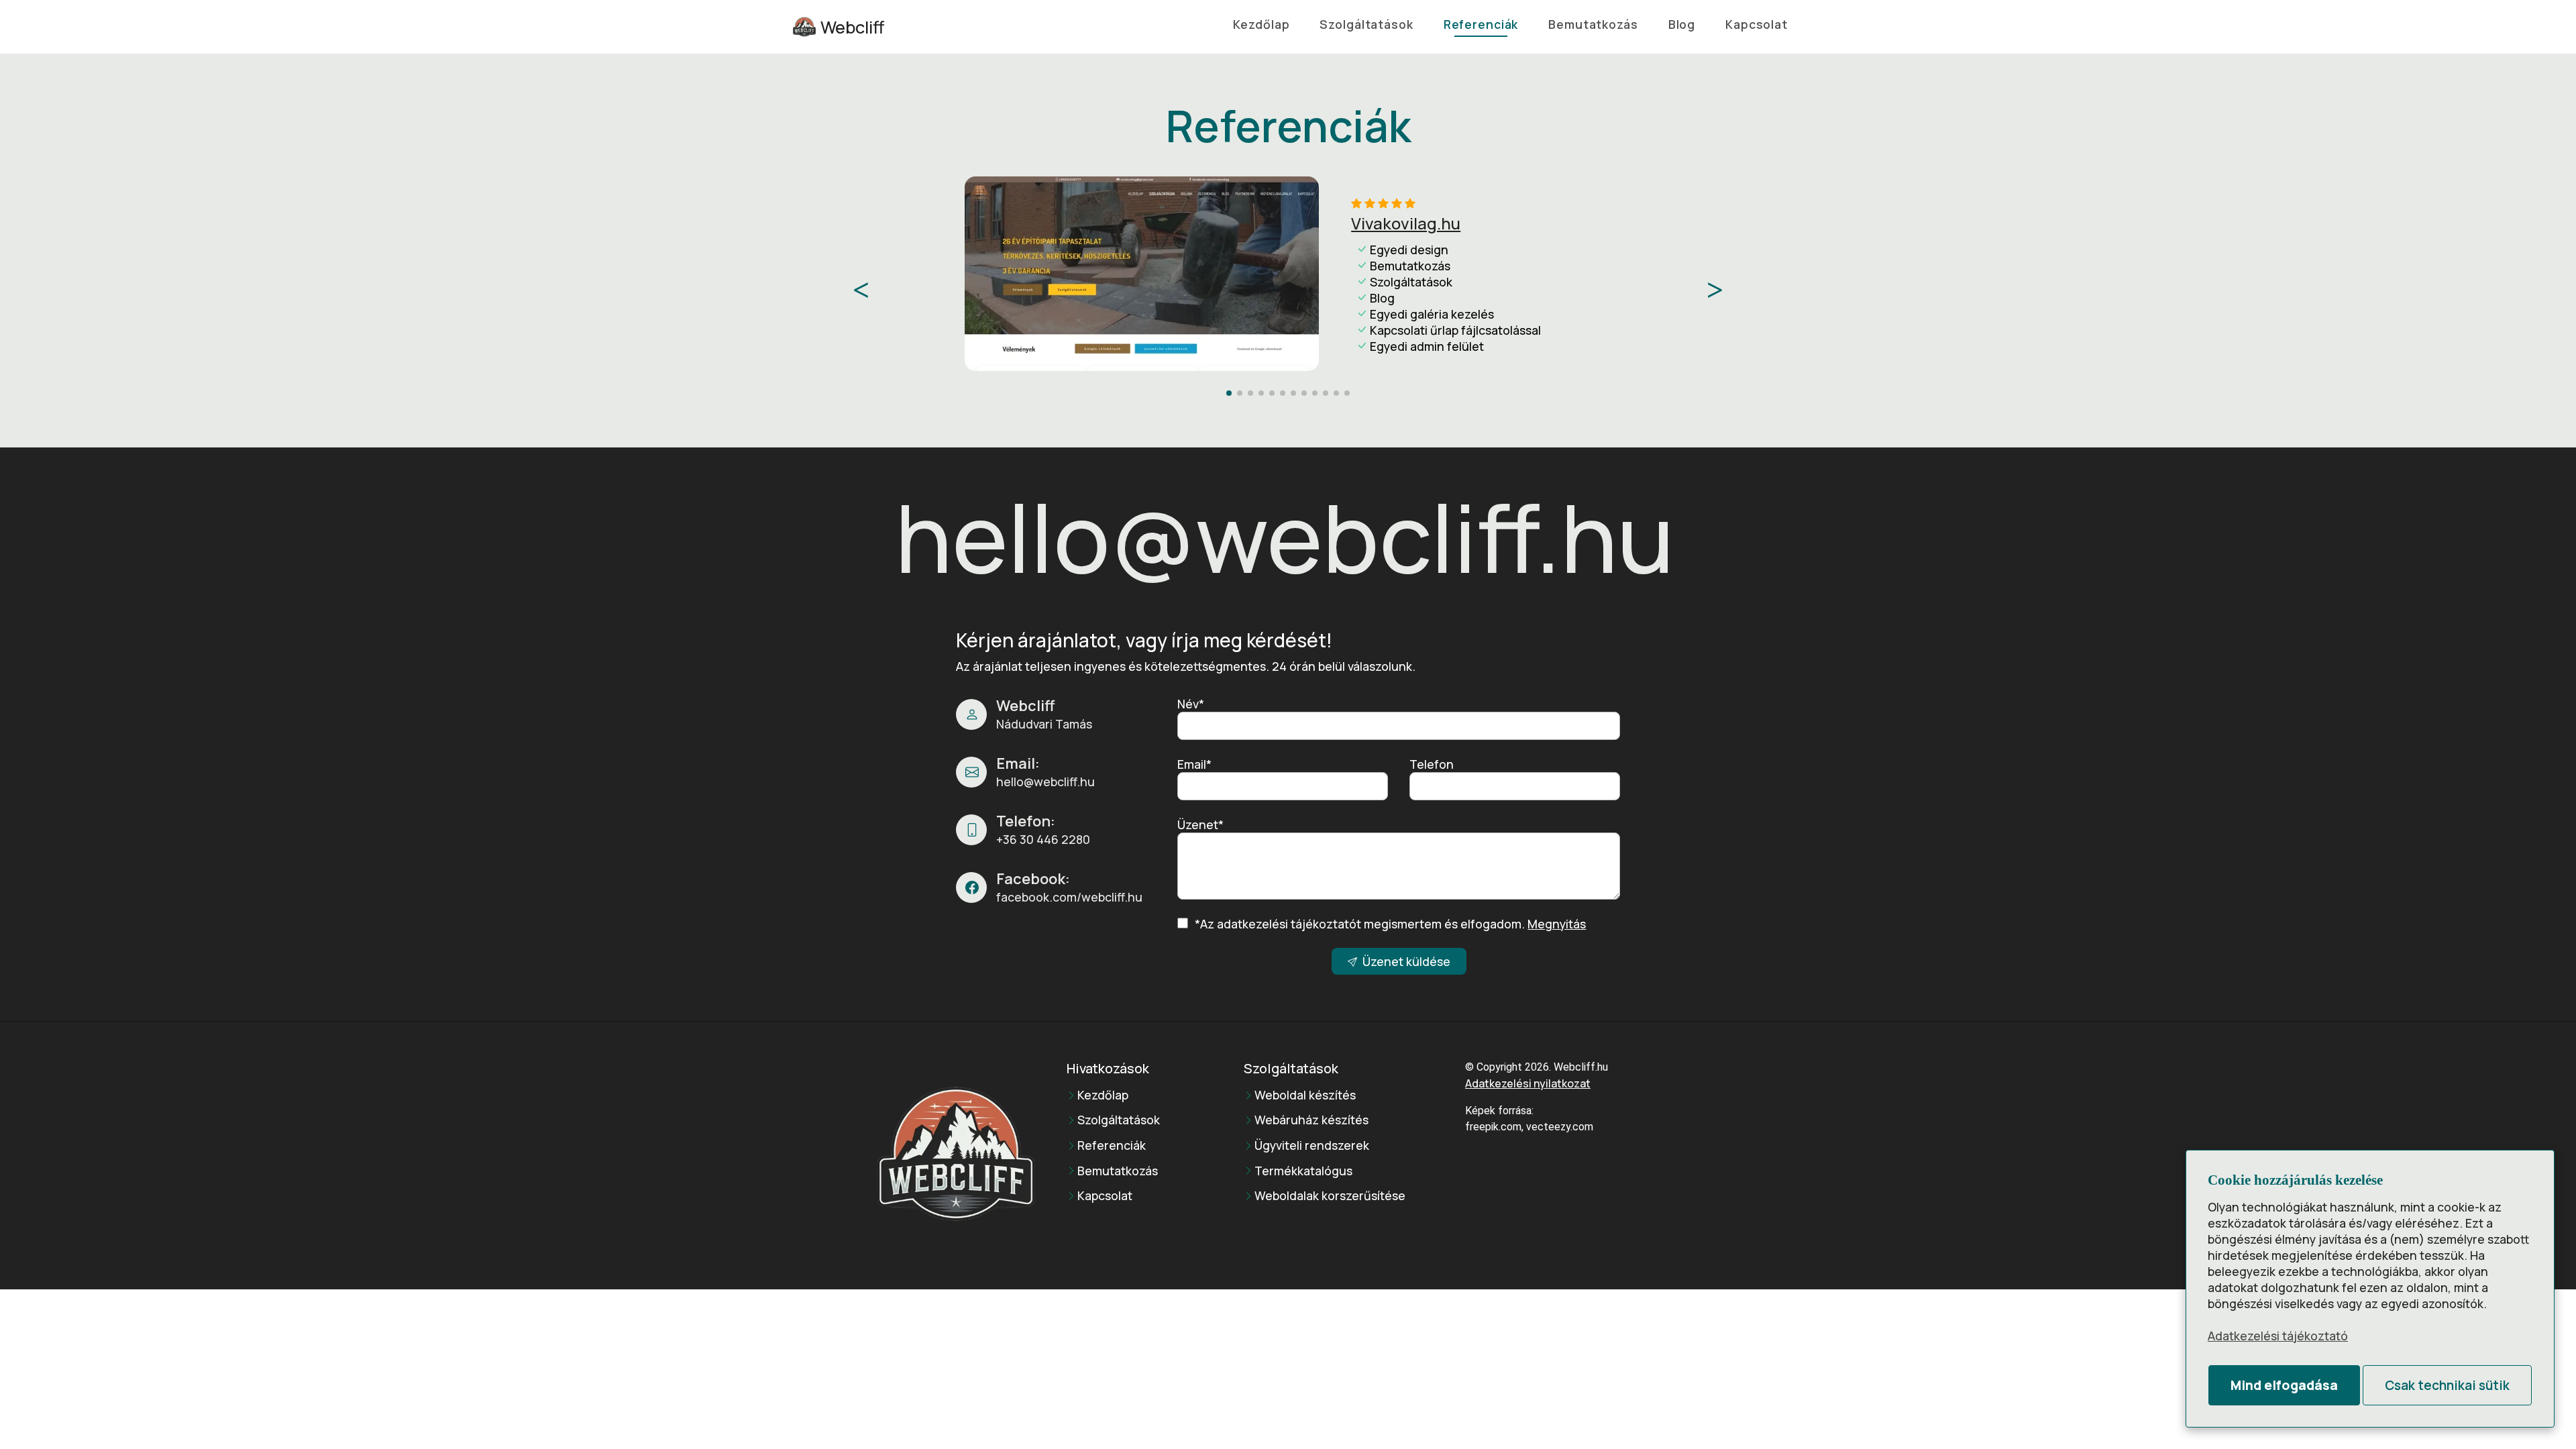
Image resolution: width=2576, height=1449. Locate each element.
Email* (1194, 764)
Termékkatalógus (1303, 1171)
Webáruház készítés (1311, 1120)
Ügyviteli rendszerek (1312, 1146)
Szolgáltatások (1366, 24)
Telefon (1432, 764)
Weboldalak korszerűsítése (1330, 1196)
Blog (1682, 24)
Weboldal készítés (1305, 1095)
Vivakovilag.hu (1406, 223)
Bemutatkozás (1593, 24)
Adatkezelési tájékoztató (2278, 1336)
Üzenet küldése (1406, 961)
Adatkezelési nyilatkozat (1528, 1083)
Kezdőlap (1261, 24)
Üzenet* (1200, 824)
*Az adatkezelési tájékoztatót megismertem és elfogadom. (1390, 924)
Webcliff (852, 27)
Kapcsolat (1757, 24)
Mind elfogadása (2284, 1385)
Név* (1191, 704)
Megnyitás (1557, 924)
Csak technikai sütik (2447, 1385)
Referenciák (1481, 24)
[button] (1715, 290)
